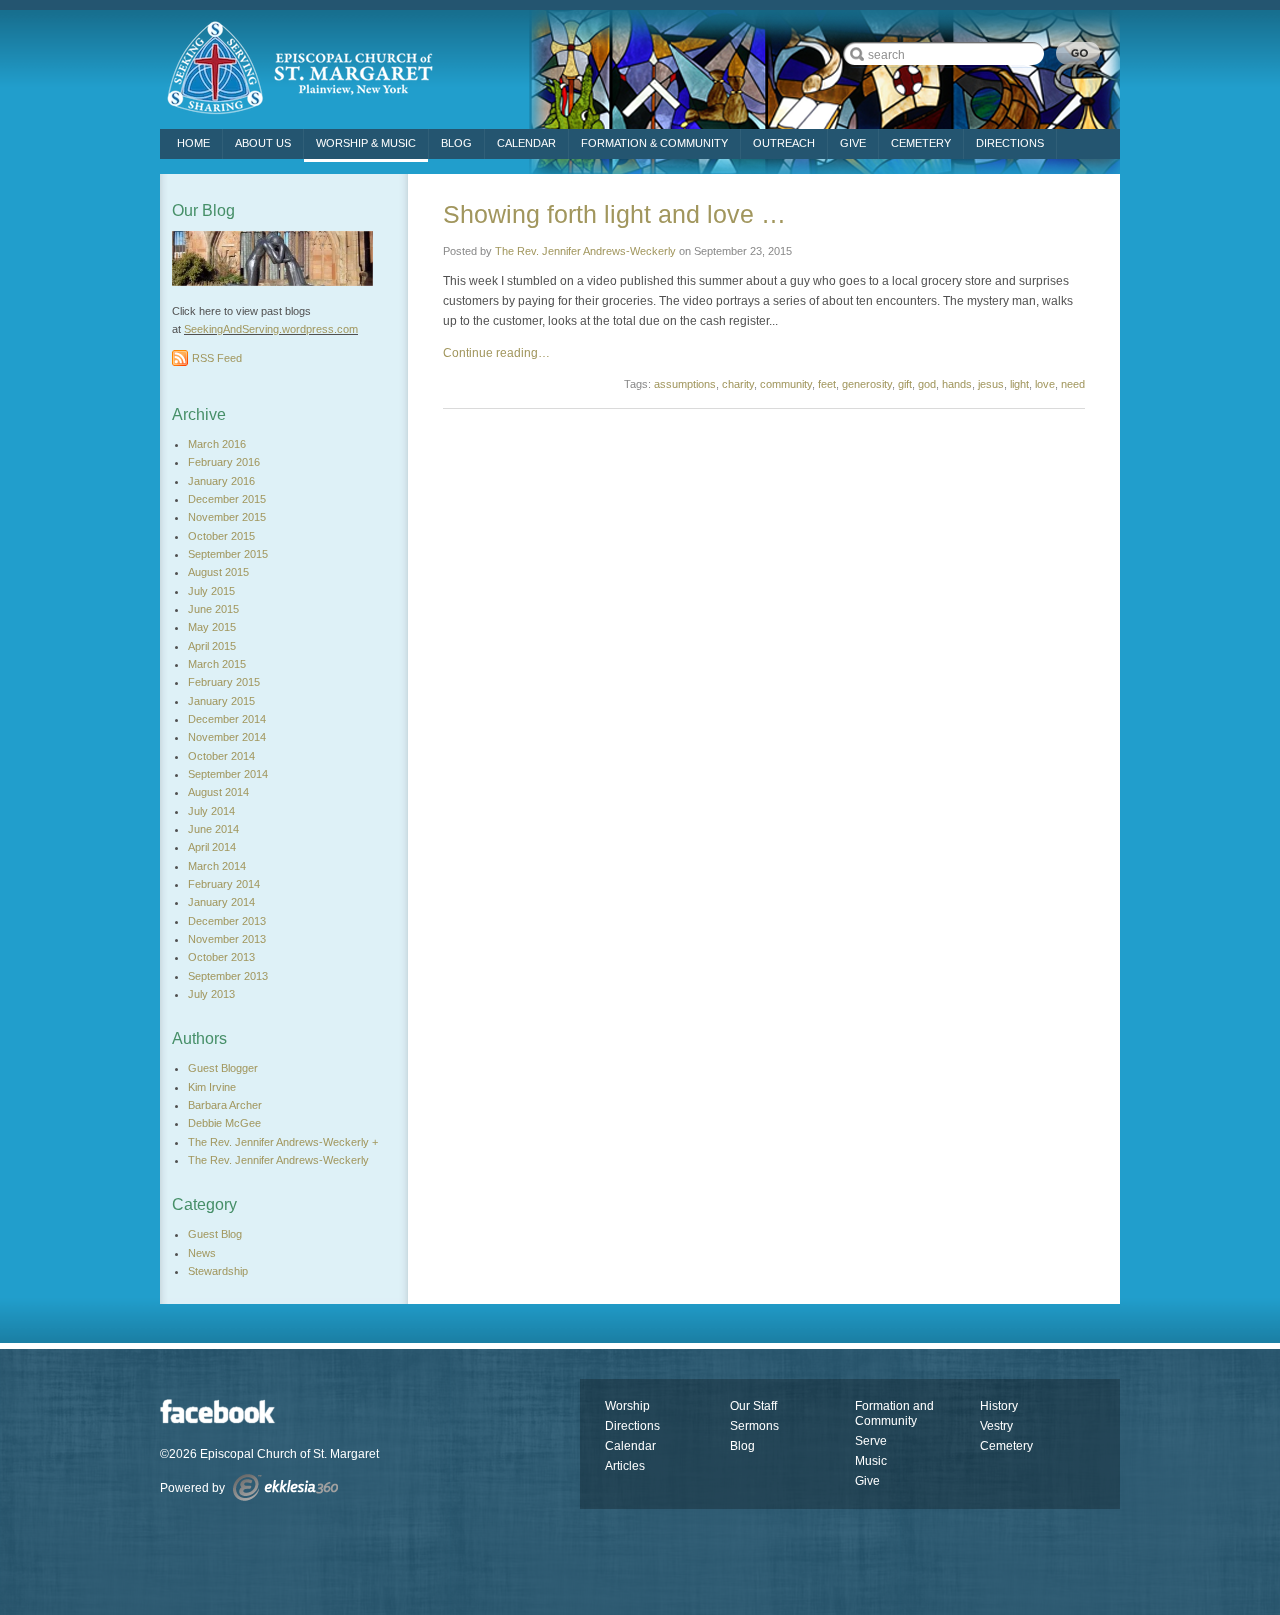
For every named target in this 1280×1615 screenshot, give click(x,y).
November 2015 (227, 517)
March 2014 (217, 866)
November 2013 (227, 939)
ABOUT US (263, 143)
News (202, 1253)
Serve (871, 1441)
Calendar (526, 143)
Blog (456, 143)
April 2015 (212, 646)
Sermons (754, 1426)
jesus (991, 384)
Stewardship (218, 1271)
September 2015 (228, 554)
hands (957, 384)
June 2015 (213, 609)
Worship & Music (366, 143)
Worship (627, 1406)
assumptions (685, 384)
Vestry (996, 1426)
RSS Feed (217, 358)
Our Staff (753, 1406)
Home (193, 143)
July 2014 (211, 811)
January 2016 (221, 481)
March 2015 (217, 664)
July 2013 (211, 994)
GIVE (853, 143)
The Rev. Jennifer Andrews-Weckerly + (283, 1142)
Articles (625, 1466)
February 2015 (224, 682)
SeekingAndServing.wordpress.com (271, 329)
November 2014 (227, 737)
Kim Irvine (212, 1087)
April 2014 (212, 847)
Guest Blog (215, 1234)
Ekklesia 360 (285, 1487)
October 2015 (221, 536)
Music (871, 1461)
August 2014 (218, 792)
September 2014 (228, 774)
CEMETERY (921, 143)
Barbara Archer (225, 1105)
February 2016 (224, 462)
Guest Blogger (223, 1068)
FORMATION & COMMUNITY (654, 143)
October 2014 (221, 756)
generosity (867, 384)
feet (827, 384)
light (1019, 384)
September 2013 (228, 976)
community (786, 384)
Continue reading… (496, 353)
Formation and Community (894, 1413)
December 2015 (227, 499)
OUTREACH (784, 143)
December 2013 (227, 921)
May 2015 (212, 627)
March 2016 (217, 444)
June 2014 (213, 829)
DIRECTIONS (1010, 143)
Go (1078, 53)
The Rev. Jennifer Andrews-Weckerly (585, 251)
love (1045, 384)
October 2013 (221, 957)
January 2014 (221, 902)
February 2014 (224, 884)
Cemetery (1006, 1446)
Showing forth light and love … (614, 214)
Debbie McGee (224, 1123)
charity (738, 384)
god (927, 384)
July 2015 (211, 591)
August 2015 (218, 572)
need (1073, 384)
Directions (632, 1426)
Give (867, 1481)
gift (905, 384)
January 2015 (221, 701)
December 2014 (227, 719)
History (999, 1406)
